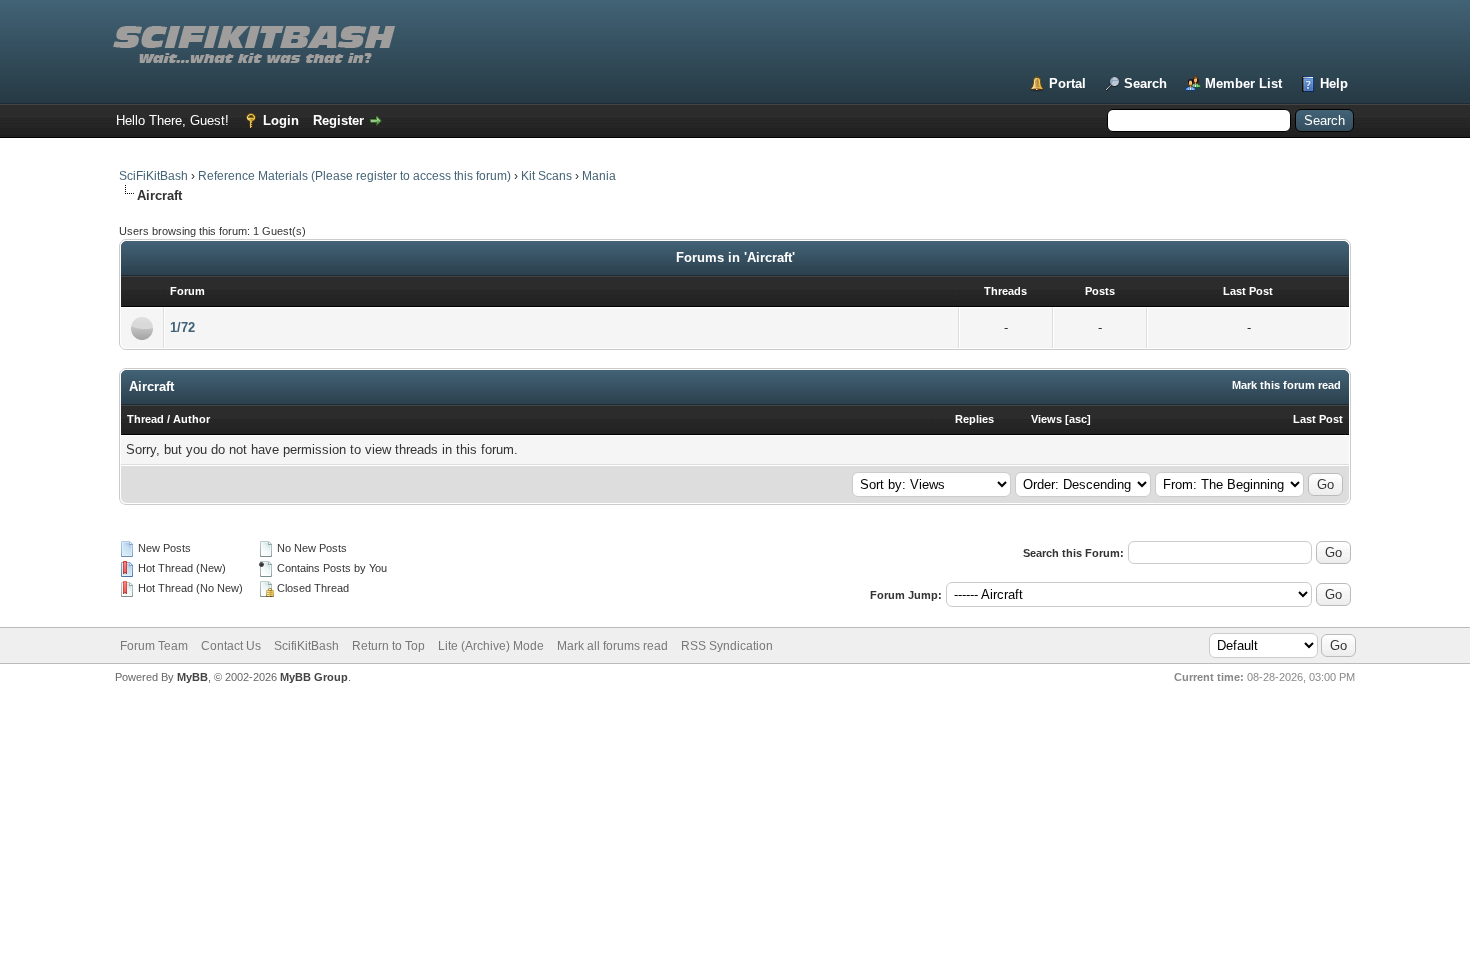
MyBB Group (314, 677)
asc (1078, 419)
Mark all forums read (612, 646)
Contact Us (231, 646)
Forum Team (154, 646)
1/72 (182, 327)
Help (1334, 83)
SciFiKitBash (153, 176)
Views (1046, 419)
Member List (1243, 83)
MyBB (192, 677)
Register (338, 120)
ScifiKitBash (306, 646)
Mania (599, 176)
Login (281, 120)
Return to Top (388, 646)
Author (191, 419)
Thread (145, 419)
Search (1145, 83)
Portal (1067, 83)
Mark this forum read (1286, 385)
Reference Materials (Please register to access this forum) (354, 176)
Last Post (1318, 419)
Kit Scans (546, 176)
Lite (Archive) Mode (491, 646)
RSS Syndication (727, 646)
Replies (974, 419)
